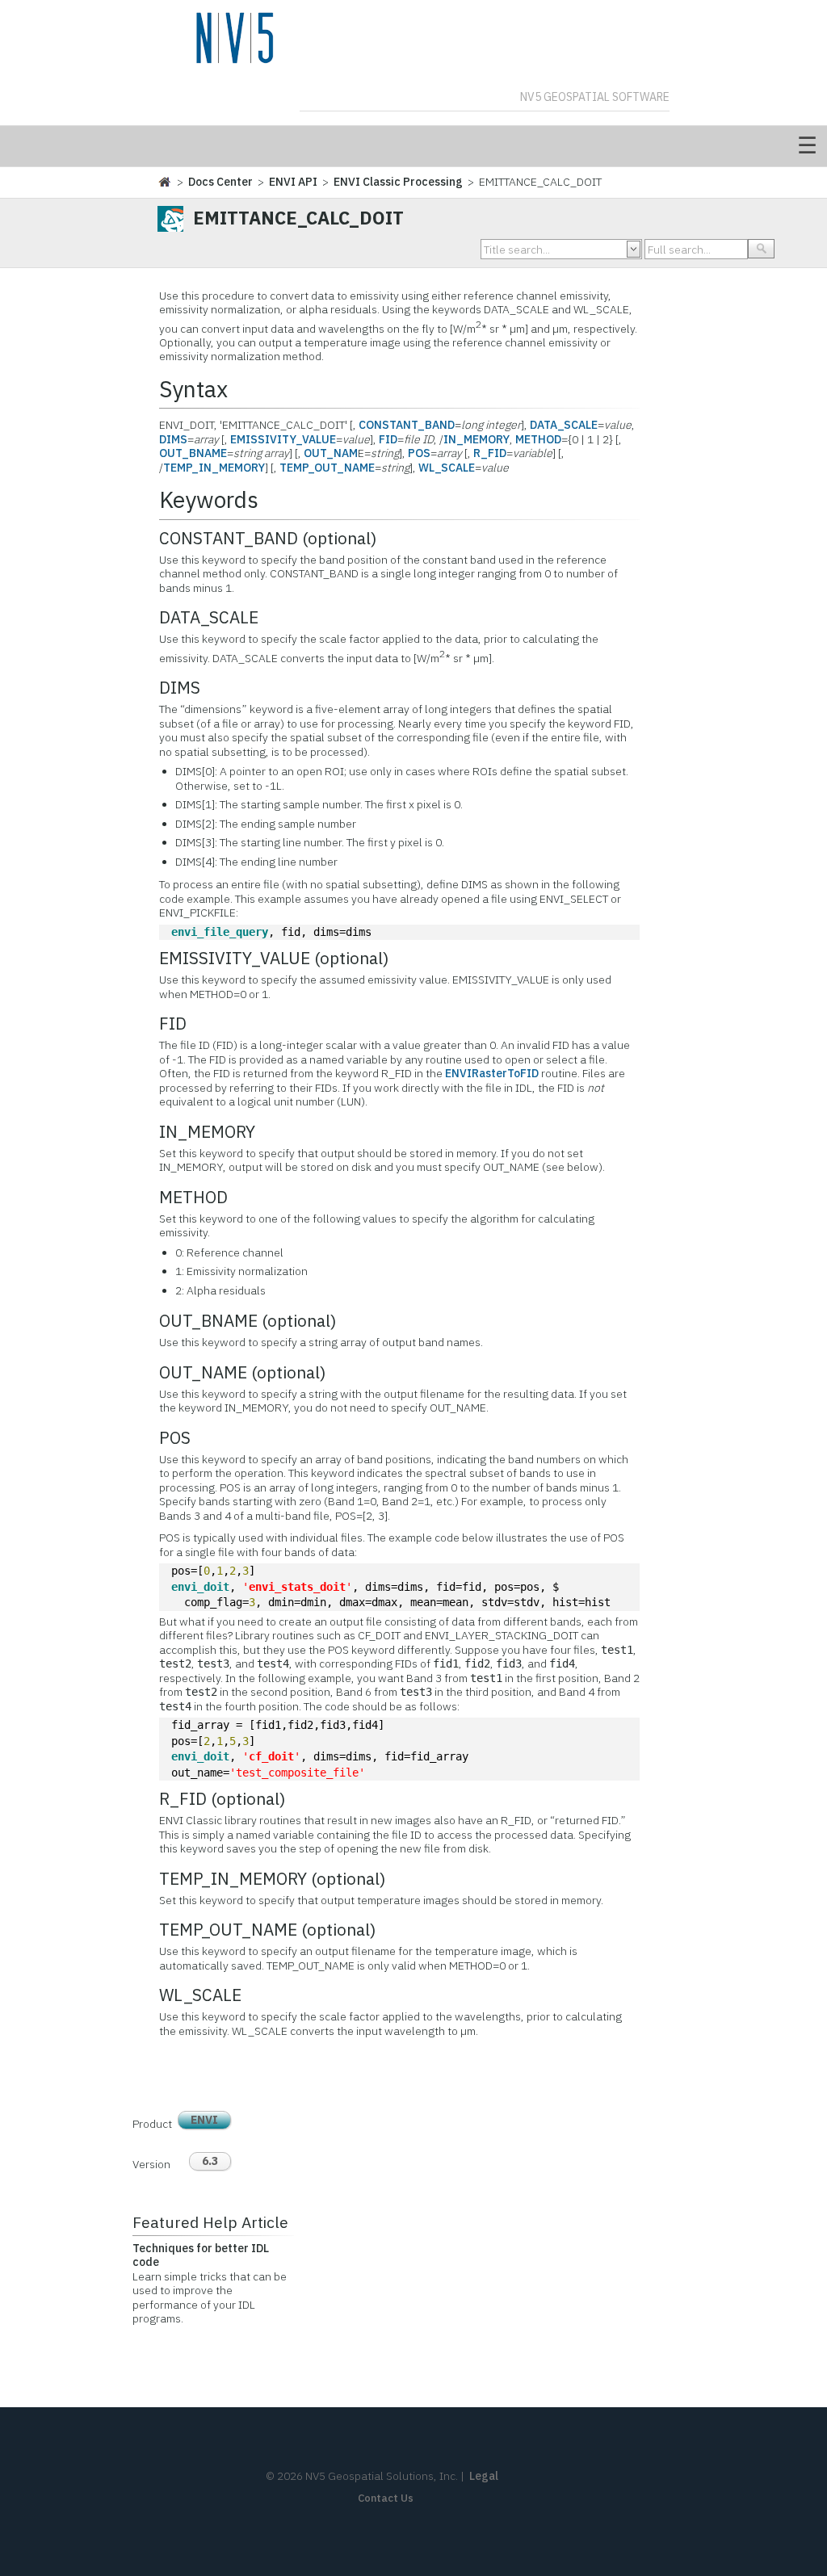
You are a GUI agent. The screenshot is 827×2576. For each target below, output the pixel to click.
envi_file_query (220, 932)
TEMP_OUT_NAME (327, 468)
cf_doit (271, 1756)
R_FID (490, 453)
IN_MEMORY (476, 439)
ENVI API (293, 182)
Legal (484, 2476)
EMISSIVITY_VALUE (283, 439)
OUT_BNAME (193, 453)
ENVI (204, 2120)
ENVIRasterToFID (492, 1073)
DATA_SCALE (564, 425)
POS (419, 453)
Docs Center (220, 182)
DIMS (173, 439)
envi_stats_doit (297, 1587)
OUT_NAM (331, 453)
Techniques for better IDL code (201, 2255)
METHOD (538, 439)
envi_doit (200, 1587)
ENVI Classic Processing (398, 182)
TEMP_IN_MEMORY (214, 468)
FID (388, 439)
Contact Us (386, 2498)
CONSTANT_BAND (407, 425)
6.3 (210, 2161)
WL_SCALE (447, 468)
